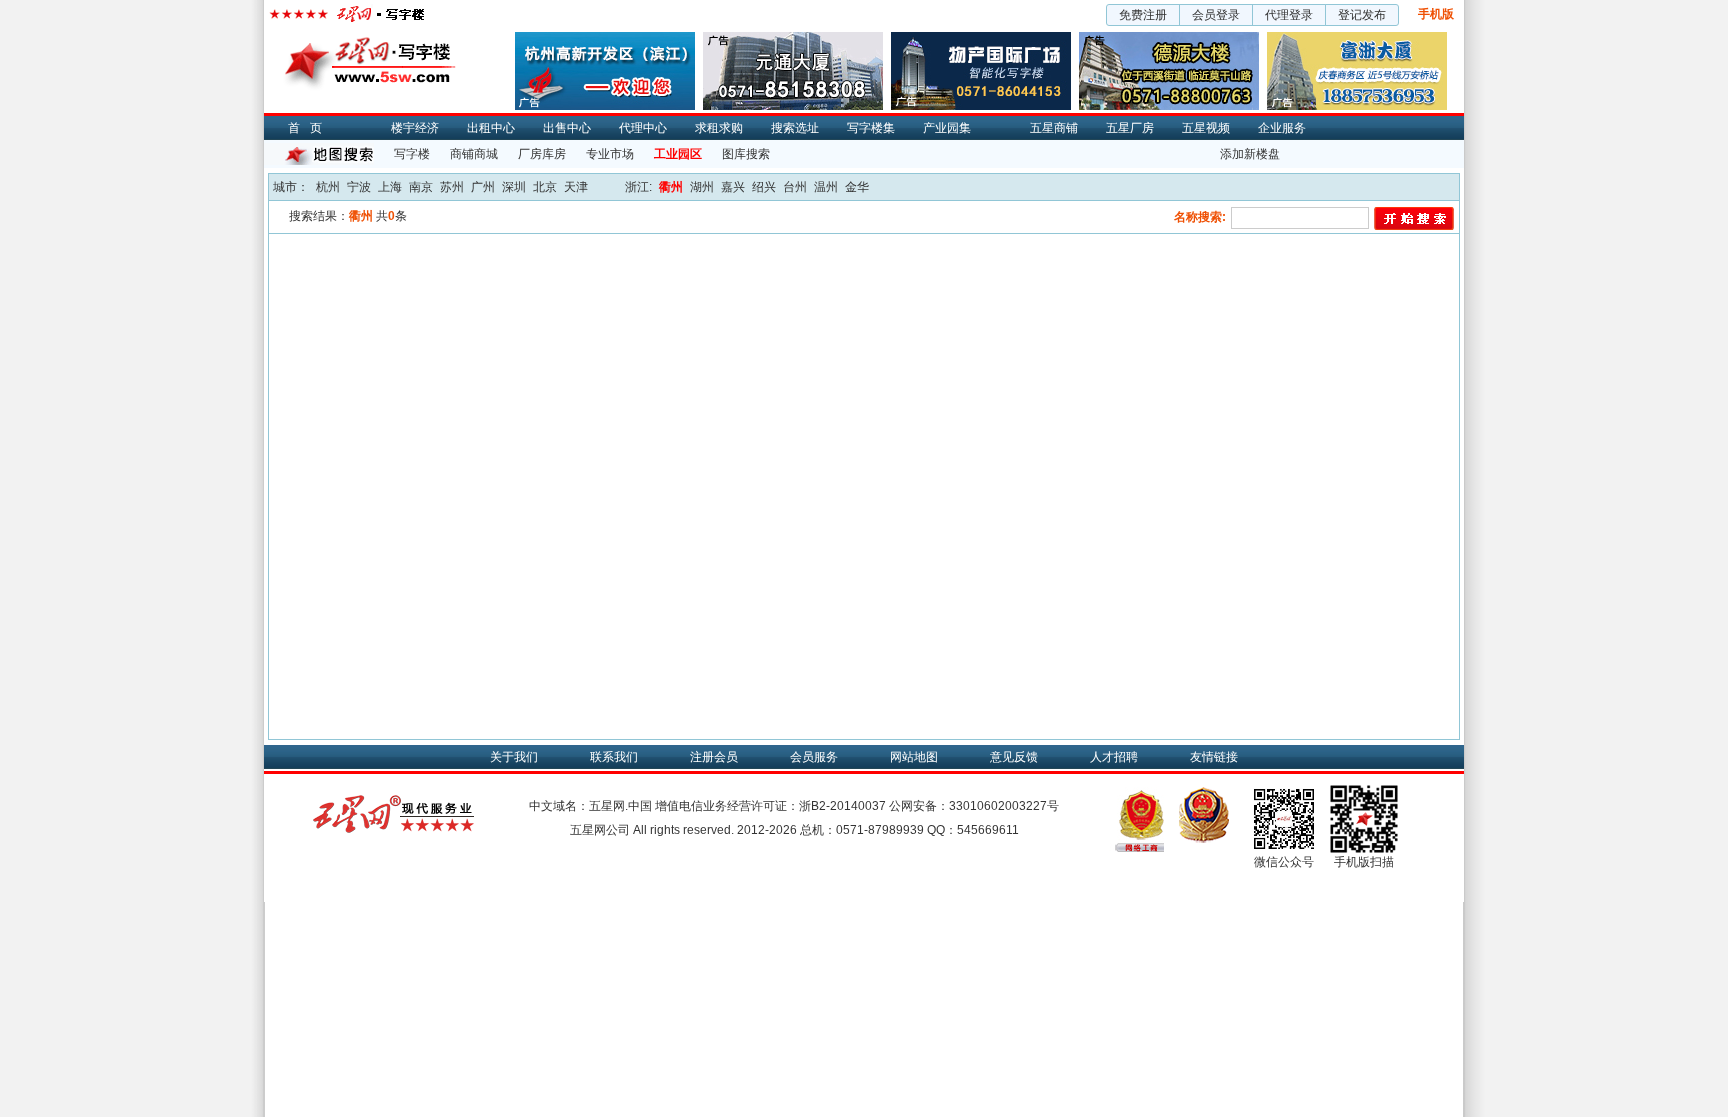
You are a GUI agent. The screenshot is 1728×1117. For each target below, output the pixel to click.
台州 (795, 187)
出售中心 (567, 128)
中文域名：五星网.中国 (590, 806)
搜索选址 (795, 128)
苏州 (452, 187)
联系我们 (614, 757)
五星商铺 (1054, 128)
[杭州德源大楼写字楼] (1169, 39)
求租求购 (719, 128)
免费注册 (1143, 15)
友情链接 (1214, 757)
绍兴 (764, 187)
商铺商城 (474, 154)
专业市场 (610, 154)
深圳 (514, 187)
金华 (857, 187)
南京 (421, 187)
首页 (310, 128)
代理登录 (1289, 15)
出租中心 (491, 128)
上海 (390, 187)
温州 (826, 187)
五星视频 (1206, 128)
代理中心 (643, 128)
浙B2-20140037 (842, 806)
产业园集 (947, 128)
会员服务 (814, 757)
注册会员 (714, 757)
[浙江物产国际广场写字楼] (981, 39)
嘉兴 (733, 187)
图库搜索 (746, 154)
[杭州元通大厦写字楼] (793, 39)
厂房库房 (542, 154)
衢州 (671, 187)
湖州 (702, 187)
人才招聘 (1114, 757)
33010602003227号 (1004, 806)
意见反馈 (1014, 757)
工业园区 (678, 154)
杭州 (328, 187)
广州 (483, 187)
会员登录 (1216, 15)
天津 (576, 187)
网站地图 (914, 757)
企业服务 (1282, 128)
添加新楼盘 (1250, 154)
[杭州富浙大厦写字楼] (1357, 39)
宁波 (359, 187)
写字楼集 (871, 128)
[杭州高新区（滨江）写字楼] (605, 39)
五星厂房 (1130, 128)
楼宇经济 (415, 128)
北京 (545, 187)
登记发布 (1362, 15)
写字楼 (412, 154)
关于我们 (514, 757)
